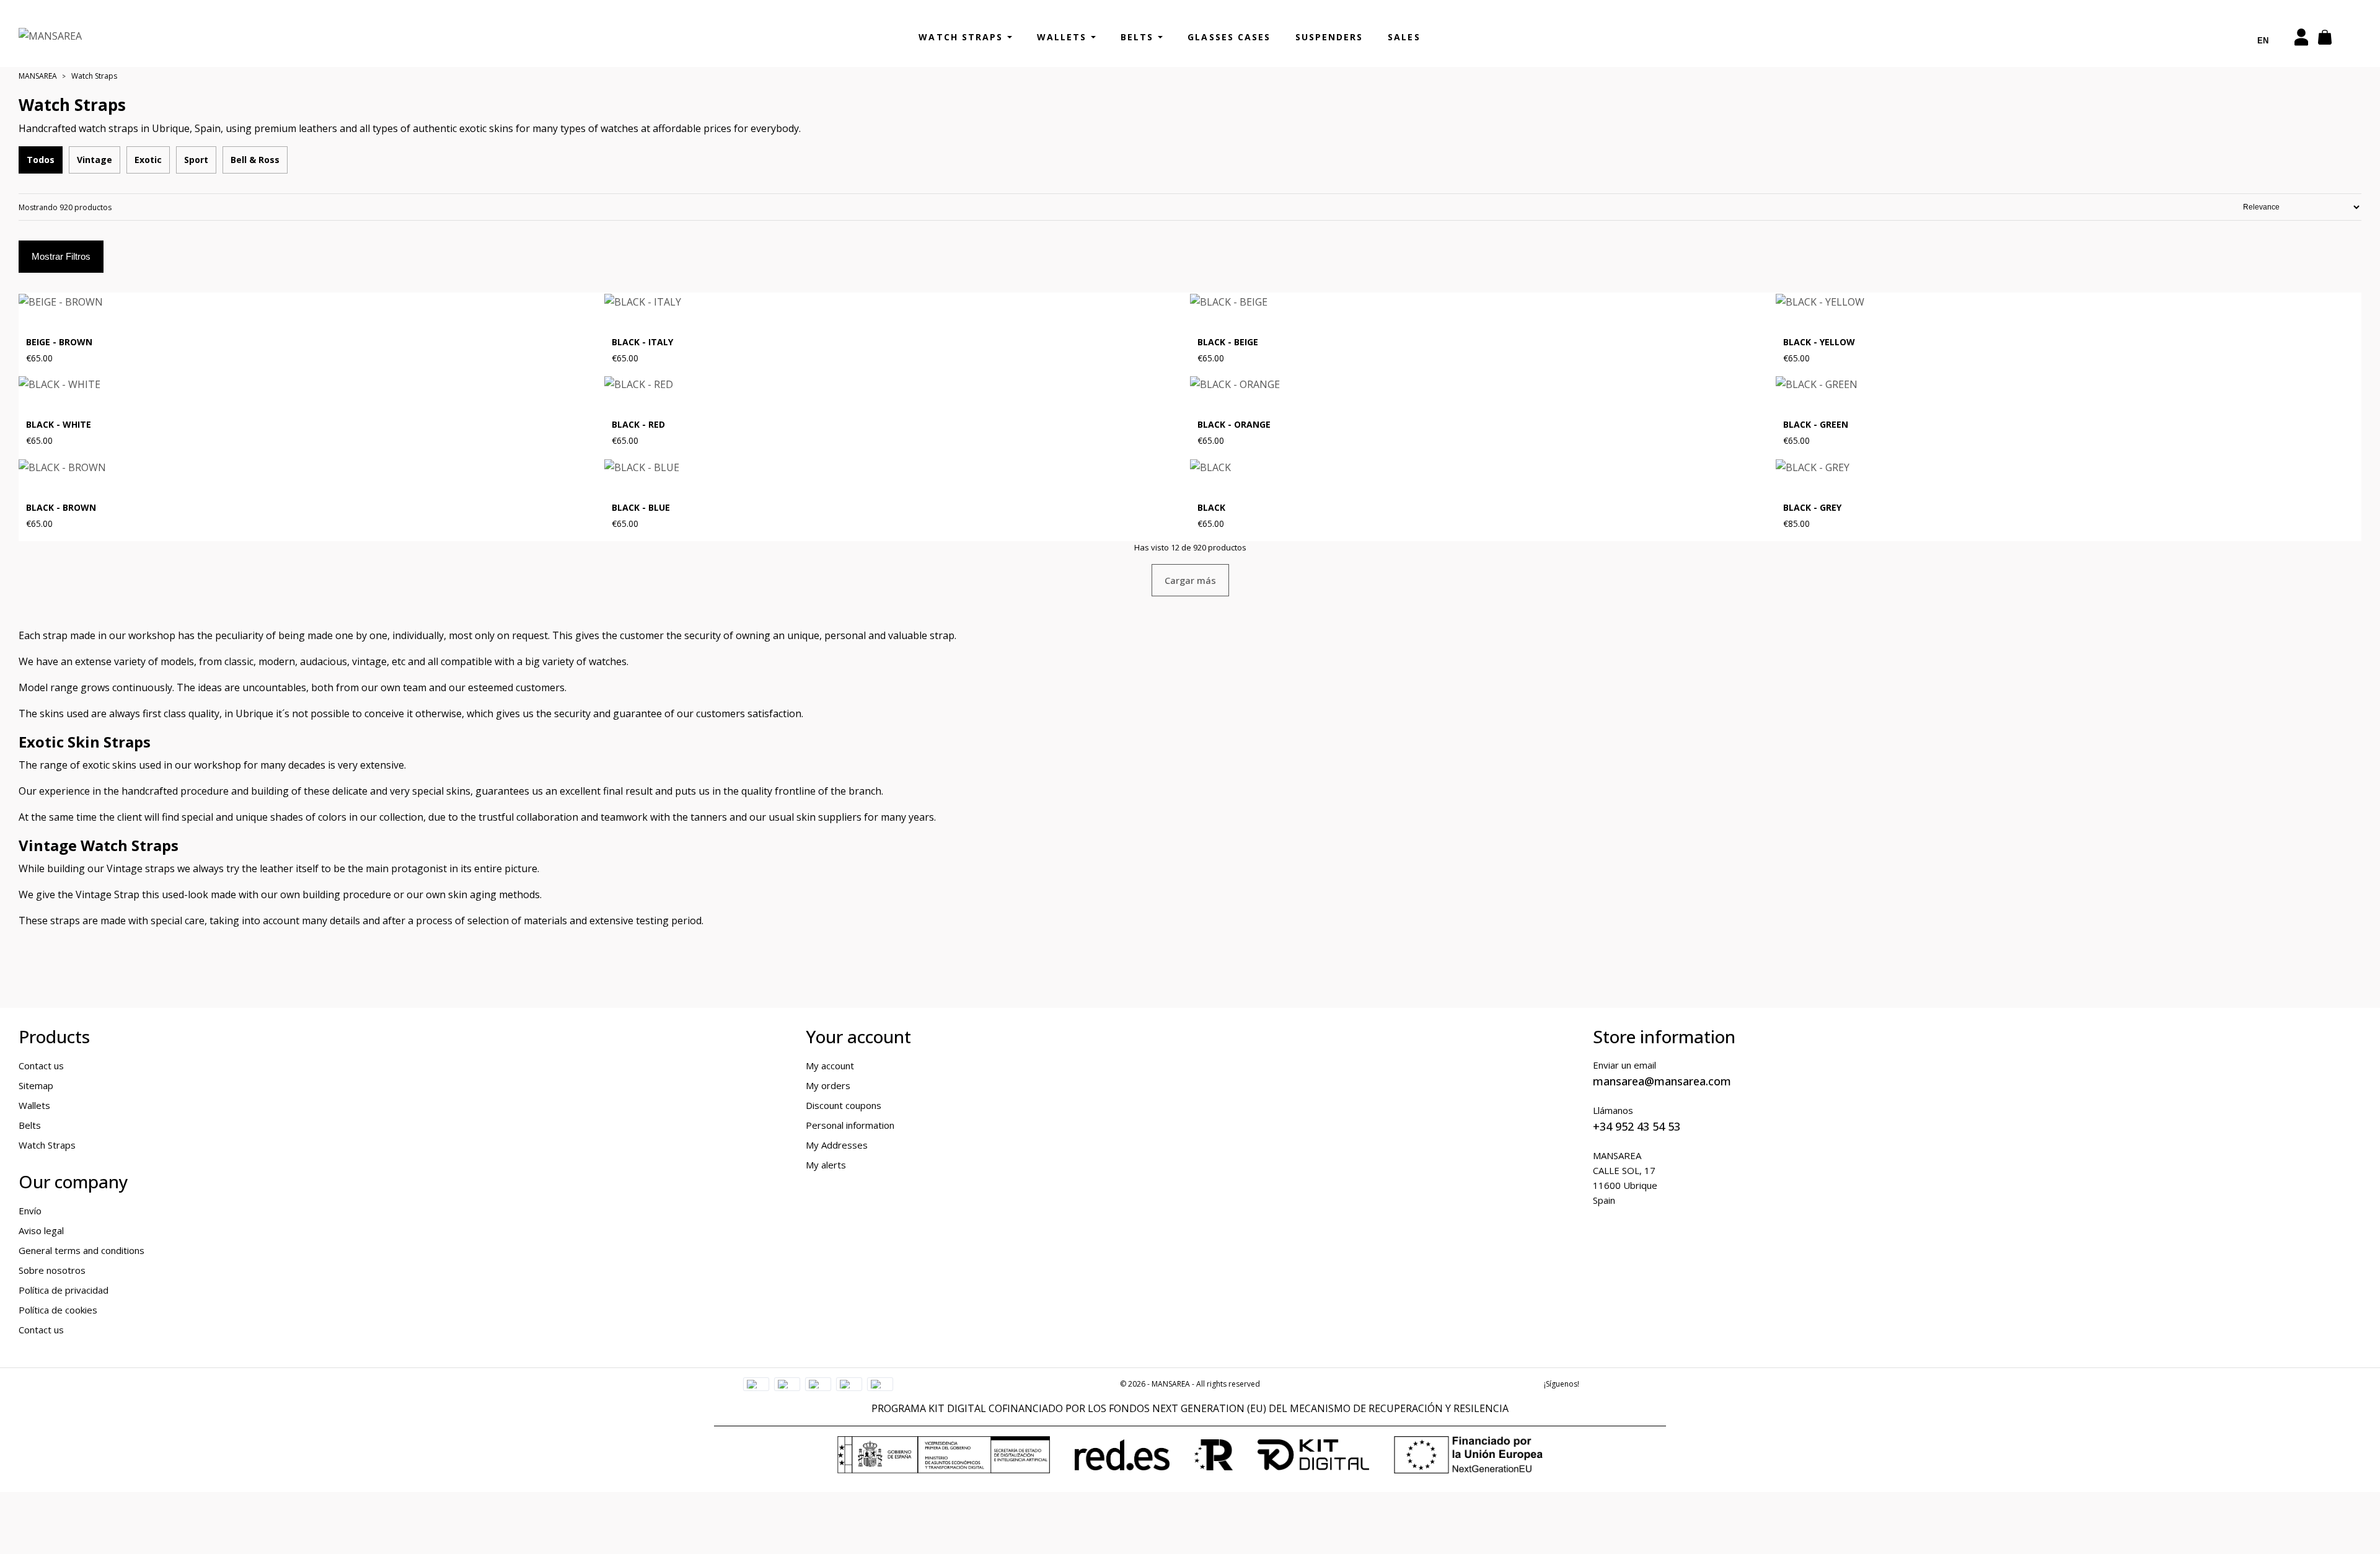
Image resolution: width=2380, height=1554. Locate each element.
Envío (30, 1211)
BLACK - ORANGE (1234, 425)
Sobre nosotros (52, 1270)
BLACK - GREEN (1816, 425)
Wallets (34, 1105)
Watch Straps (47, 1145)
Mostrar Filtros (61, 256)
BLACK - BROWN (61, 508)
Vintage (95, 160)
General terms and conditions (82, 1250)
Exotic (148, 160)
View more (574, 358)
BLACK (1211, 508)
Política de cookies (58, 1310)
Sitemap (36, 1085)
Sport (196, 160)
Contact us (41, 1066)
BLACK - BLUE (641, 508)
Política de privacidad (64, 1290)
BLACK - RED (638, 425)
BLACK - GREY (1812, 508)
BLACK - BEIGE (1228, 342)
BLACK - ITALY (642, 342)
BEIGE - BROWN (59, 342)
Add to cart (1742, 358)
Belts (30, 1125)
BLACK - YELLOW (1819, 342)
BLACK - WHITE (59, 425)
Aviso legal (41, 1230)
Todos (41, 160)
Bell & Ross (255, 160)
